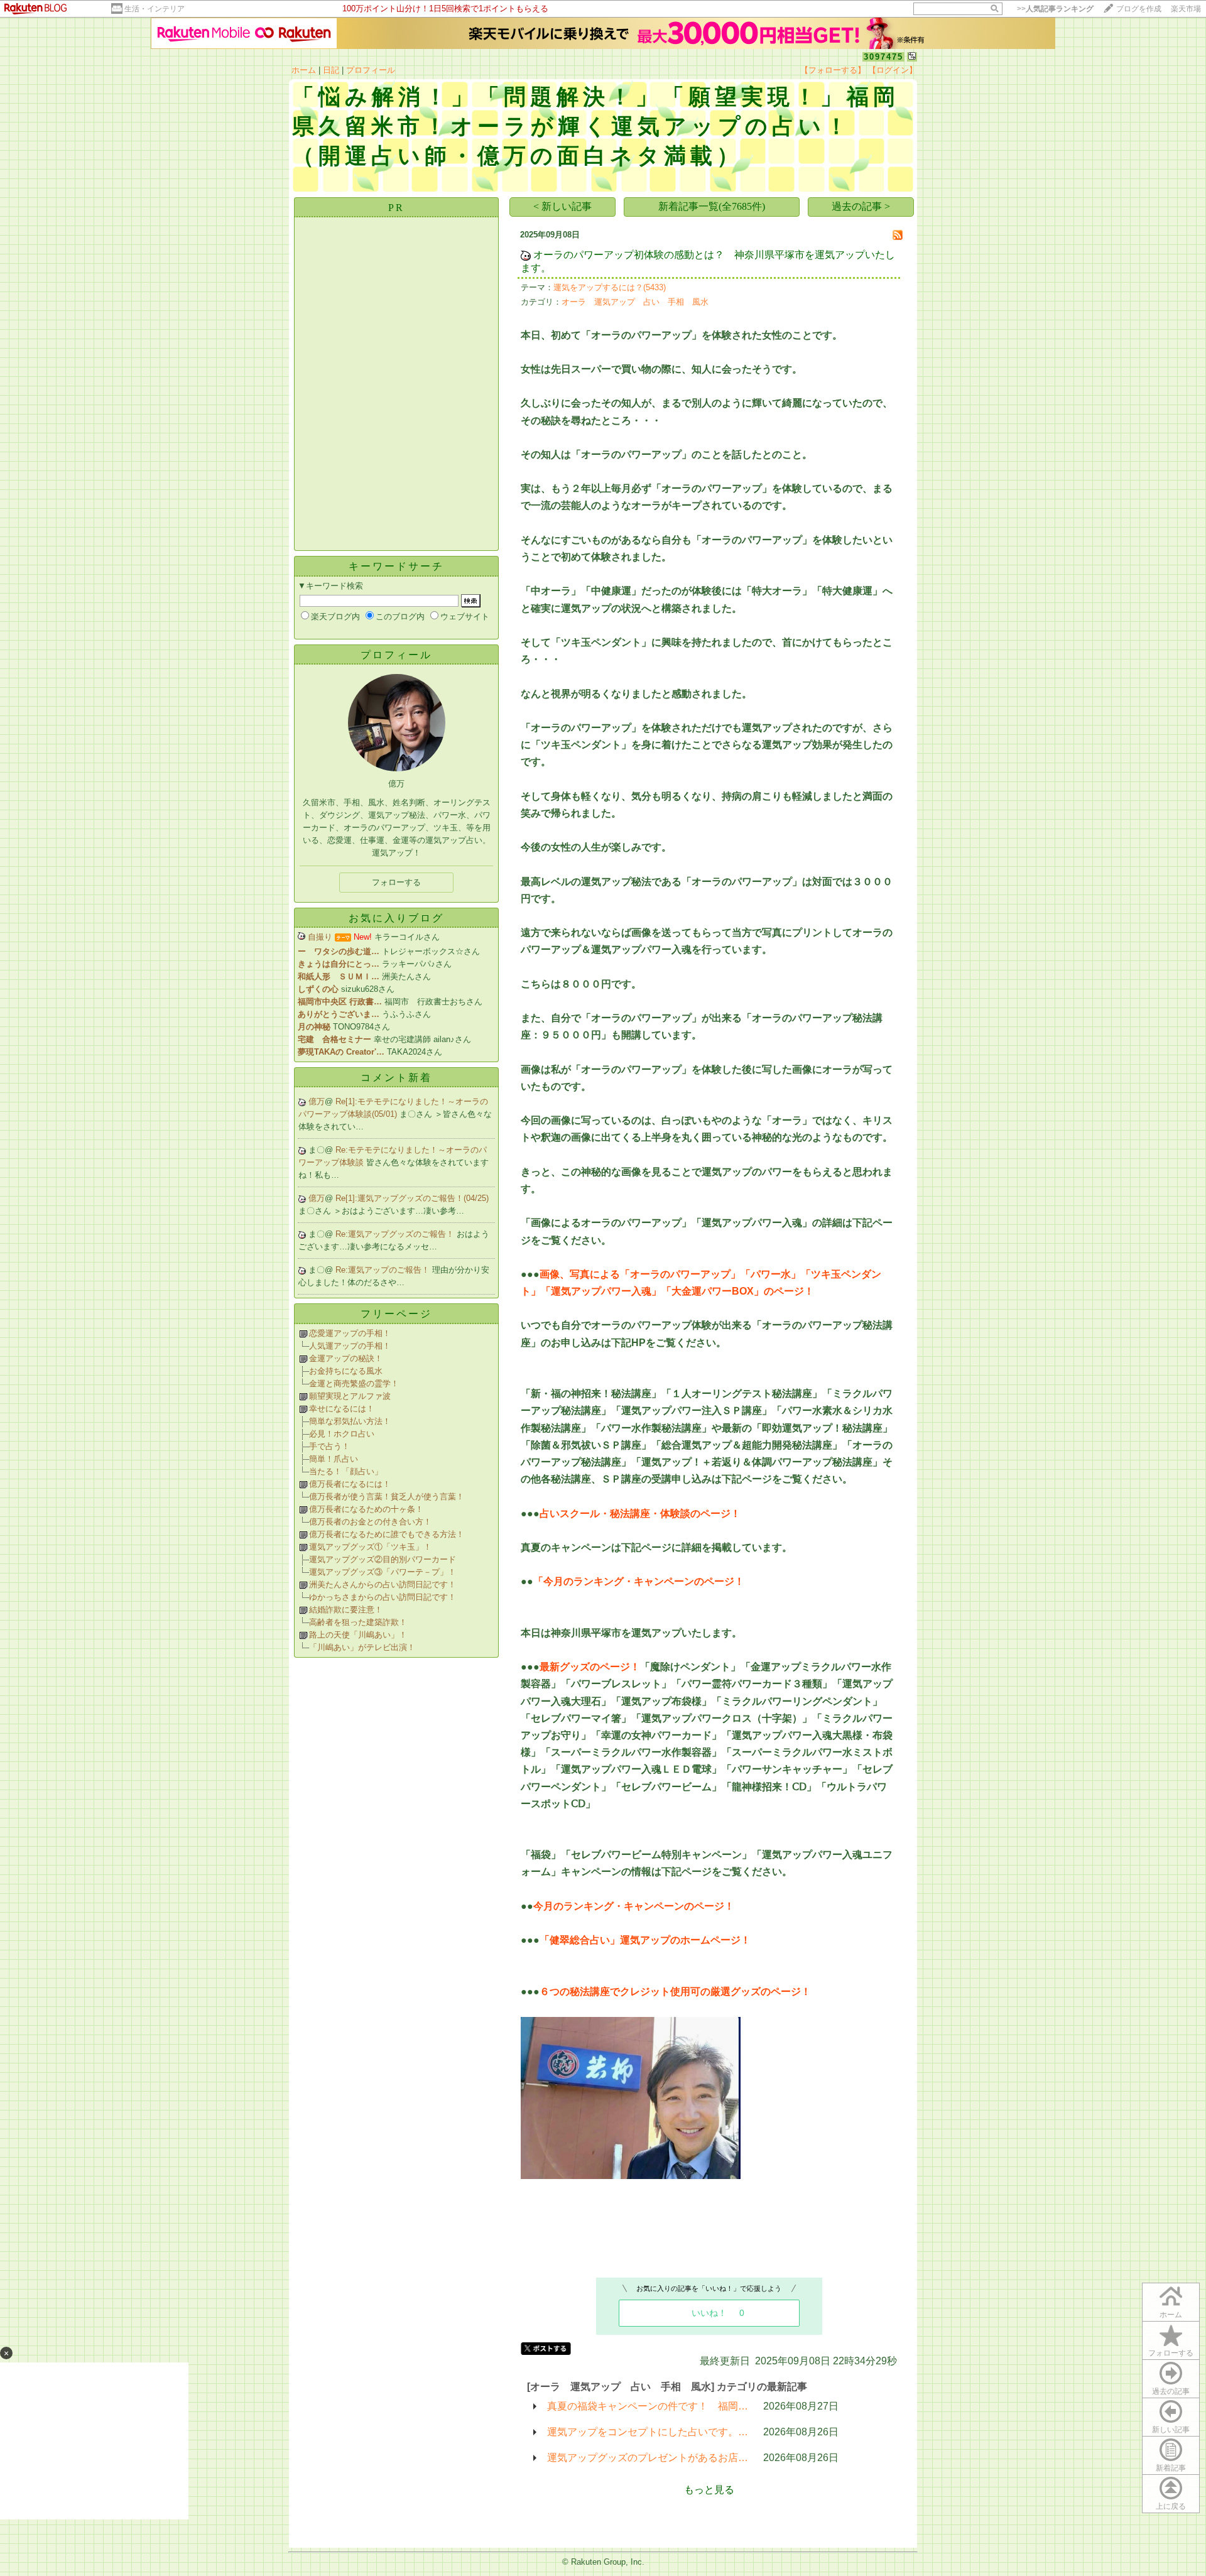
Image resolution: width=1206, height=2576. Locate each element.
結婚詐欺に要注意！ (346, 1610)
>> (1055, 9)
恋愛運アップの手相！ (350, 1333)
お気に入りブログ (396, 918)
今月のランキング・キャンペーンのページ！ (634, 1906)
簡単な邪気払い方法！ (350, 1421)
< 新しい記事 (562, 206)
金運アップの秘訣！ (346, 1358)
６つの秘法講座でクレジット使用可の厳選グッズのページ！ (675, 1992)
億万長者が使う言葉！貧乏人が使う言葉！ (387, 1497)
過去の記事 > (861, 206)
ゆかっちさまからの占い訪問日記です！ (383, 1597)
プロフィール (371, 70)
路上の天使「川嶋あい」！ (358, 1635)
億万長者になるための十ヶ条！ (366, 1509)
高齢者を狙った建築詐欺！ (358, 1622)
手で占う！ (329, 1446)
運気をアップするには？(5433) (610, 287)
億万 (317, 1101)
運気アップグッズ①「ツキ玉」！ (370, 1547)
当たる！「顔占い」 (346, 1471)
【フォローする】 (833, 70)
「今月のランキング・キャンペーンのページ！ (639, 1581)
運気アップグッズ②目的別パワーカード (383, 1559)
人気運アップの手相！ (350, 1346)
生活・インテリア (155, 9)
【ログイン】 (893, 70)
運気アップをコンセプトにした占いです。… (648, 2432)
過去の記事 (1171, 2391)
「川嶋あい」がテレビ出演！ (362, 1647)
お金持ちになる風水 (346, 1371)
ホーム (304, 70)
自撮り (320, 937)
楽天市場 (1186, 9)
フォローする (1171, 2353)
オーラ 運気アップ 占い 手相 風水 (635, 302)
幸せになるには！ (342, 1409)
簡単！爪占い (334, 1459)
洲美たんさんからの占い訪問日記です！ (383, 1584)
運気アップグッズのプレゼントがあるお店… (648, 2458)
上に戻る (1171, 2506)
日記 (331, 70)
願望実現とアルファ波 (350, 1396)
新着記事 (1171, 2468)
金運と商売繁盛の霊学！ (354, 1383)
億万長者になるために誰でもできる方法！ (387, 1534)
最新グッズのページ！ (590, 1667)
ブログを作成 (1139, 9)
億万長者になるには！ (350, 1484)
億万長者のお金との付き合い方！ (370, 1522)
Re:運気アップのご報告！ (384, 1270)
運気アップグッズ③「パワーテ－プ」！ (383, 1572)
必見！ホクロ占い (342, 1434)
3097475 (883, 57)
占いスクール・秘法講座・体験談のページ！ (640, 1514)
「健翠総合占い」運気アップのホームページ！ (645, 1940)
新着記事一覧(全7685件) (712, 206)
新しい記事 (1171, 2430)
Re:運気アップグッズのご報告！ (396, 1234)
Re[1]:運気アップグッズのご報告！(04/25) (412, 1198)
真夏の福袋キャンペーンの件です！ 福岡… (648, 2406)
